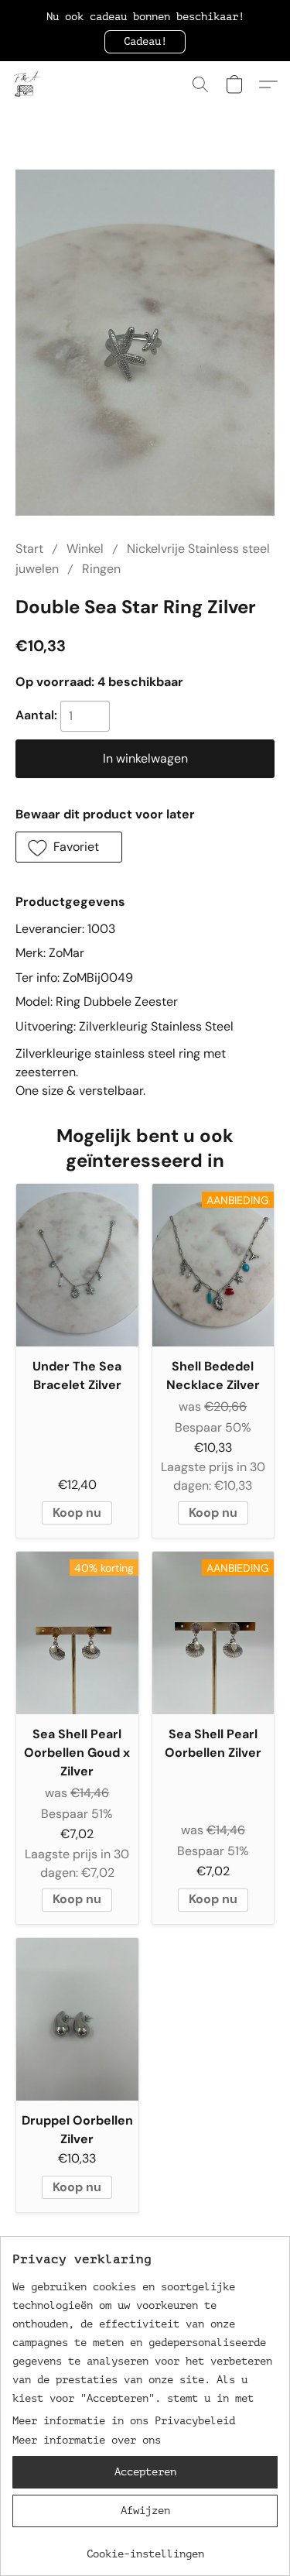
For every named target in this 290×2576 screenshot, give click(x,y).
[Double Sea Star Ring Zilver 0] (145, 343)
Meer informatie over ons (87, 2440)
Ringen (101, 569)
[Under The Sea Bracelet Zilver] (77, 1265)
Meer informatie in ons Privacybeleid (124, 2421)
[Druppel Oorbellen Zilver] (77, 2019)
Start (29, 549)
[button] (145, 42)
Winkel (85, 549)
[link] (145, 2549)
